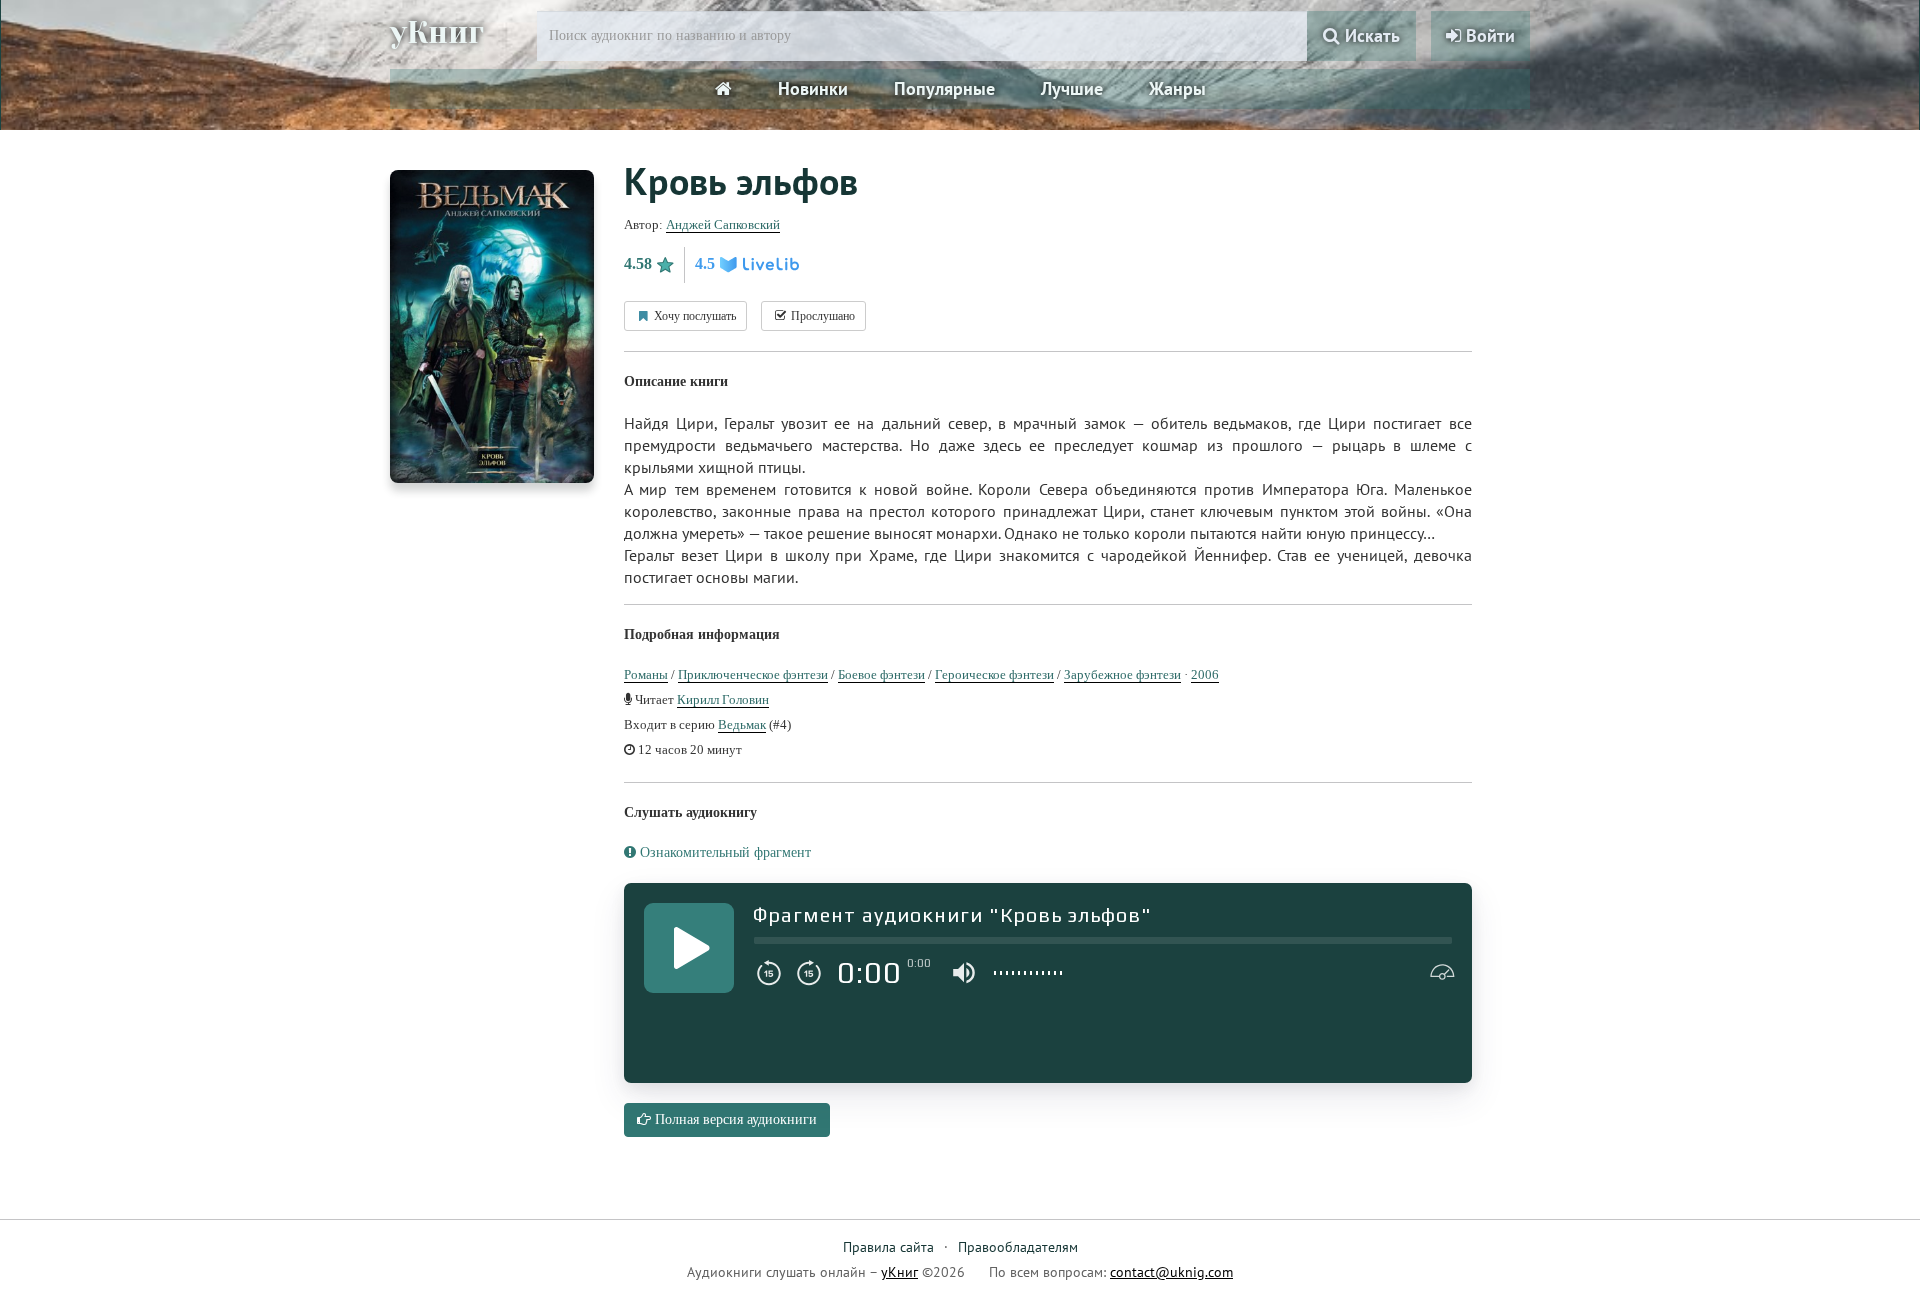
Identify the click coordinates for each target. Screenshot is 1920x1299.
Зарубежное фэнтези (1122, 674)
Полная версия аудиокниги (734, 1119)
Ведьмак (742, 724)
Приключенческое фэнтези (753, 674)
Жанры (1177, 88)
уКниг (437, 33)
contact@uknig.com (1171, 1272)
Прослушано (821, 316)
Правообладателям (1018, 1247)
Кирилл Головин (723, 699)
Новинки (813, 88)
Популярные (944, 88)
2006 (1205, 674)
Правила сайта (888, 1247)
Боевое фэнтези (881, 674)
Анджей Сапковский (723, 224)
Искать (1370, 35)
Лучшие (1072, 88)
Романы (646, 674)
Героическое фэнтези (994, 674)
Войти (1488, 35)
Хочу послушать (693, 316)
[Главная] (723, 89)
